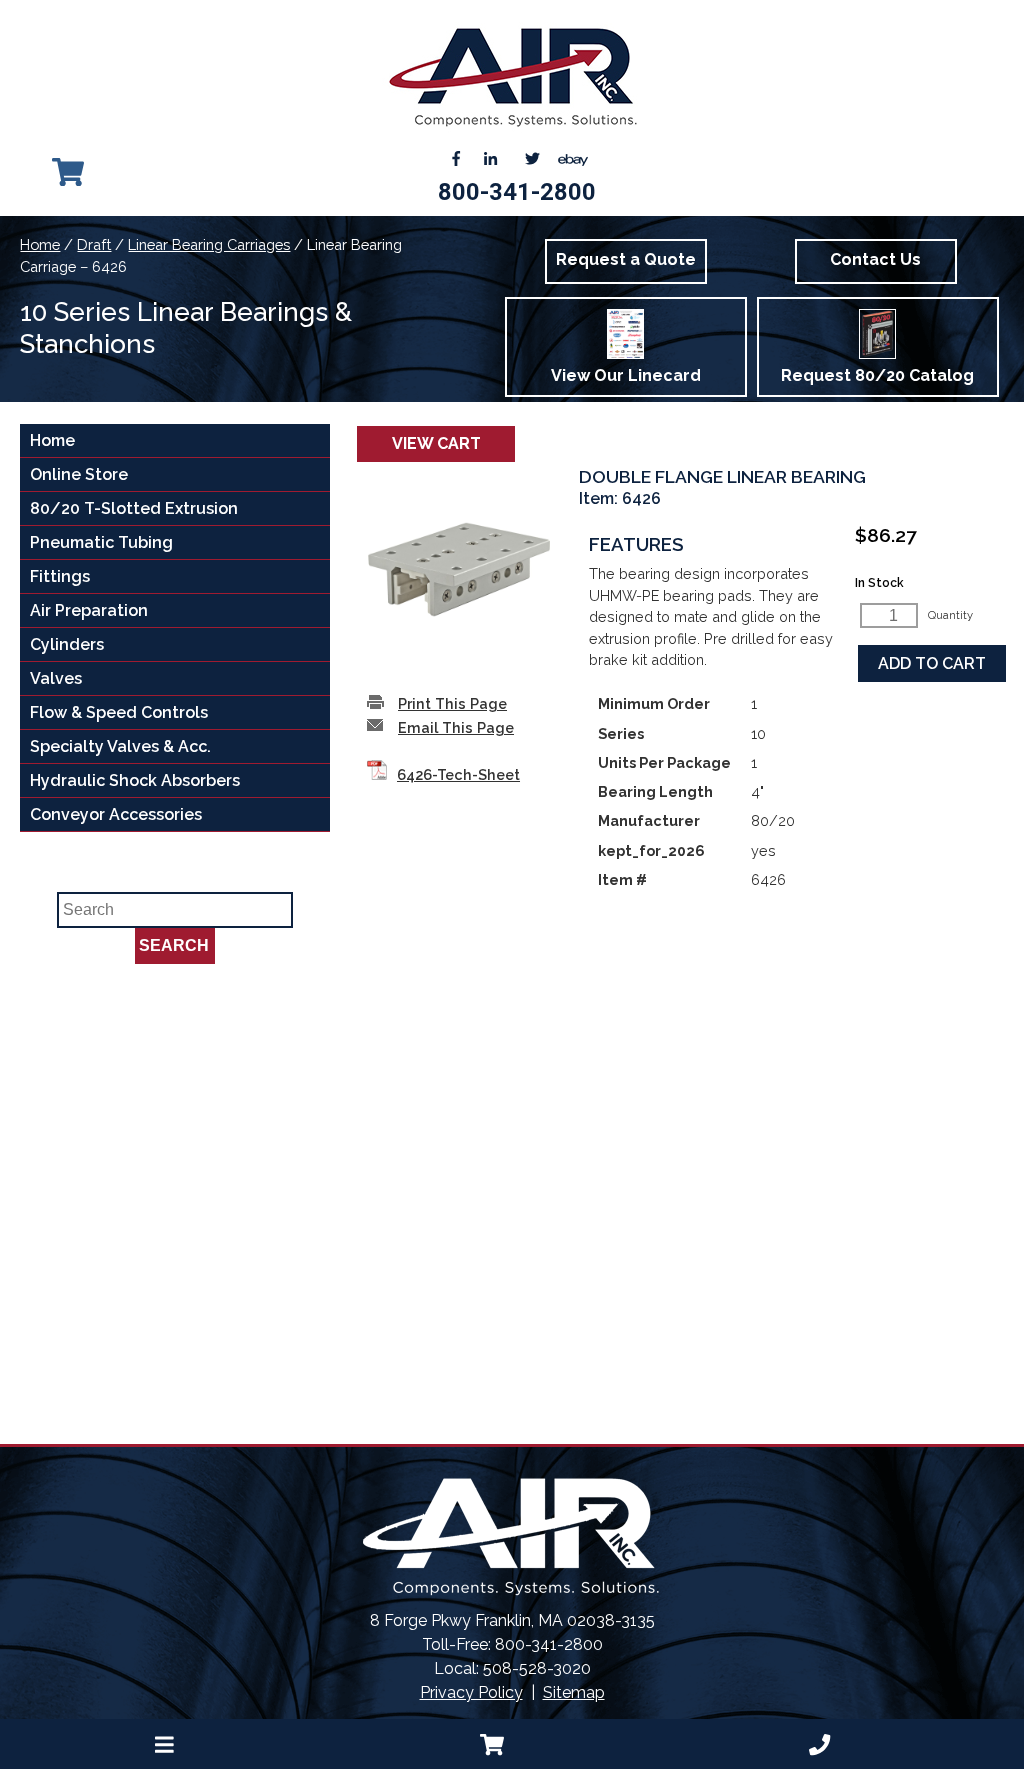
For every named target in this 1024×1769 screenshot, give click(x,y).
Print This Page (452, 703)
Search (174, 945)
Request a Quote (626, 259)
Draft (94, 244)
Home (40, 244)
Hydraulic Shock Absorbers (135, 780)
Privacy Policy (471, 1692)
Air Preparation (89, 610)
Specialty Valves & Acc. (120, 746)
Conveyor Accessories (116, 814)
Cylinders (67, 644)
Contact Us (875, 259)
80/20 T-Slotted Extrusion (134, 508)
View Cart (436, 443)
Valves (56, 678)
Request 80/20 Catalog (877, 375)
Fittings (60, 576)
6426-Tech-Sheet (458, 774)
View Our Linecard (626, 375)
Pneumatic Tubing (101, 542)
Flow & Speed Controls (119, 712)
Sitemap (574, 1692)
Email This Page (456, 727)
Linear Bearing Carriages (209, 244)
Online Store (79, 474)
